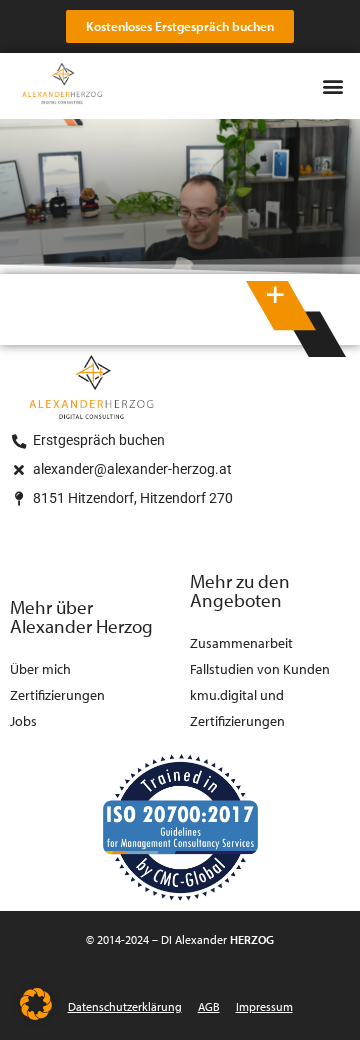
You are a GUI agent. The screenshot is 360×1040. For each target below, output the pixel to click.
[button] (333, 86)
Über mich (40, 668)
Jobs (23, 720)
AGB (209, 1006)
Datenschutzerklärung (125, 1006)
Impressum (264, 1006)
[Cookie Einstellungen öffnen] (36, 1013)
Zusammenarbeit (241, 642)
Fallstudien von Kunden (260, 668)
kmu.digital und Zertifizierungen (237, 707)
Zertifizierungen (57, 694)
